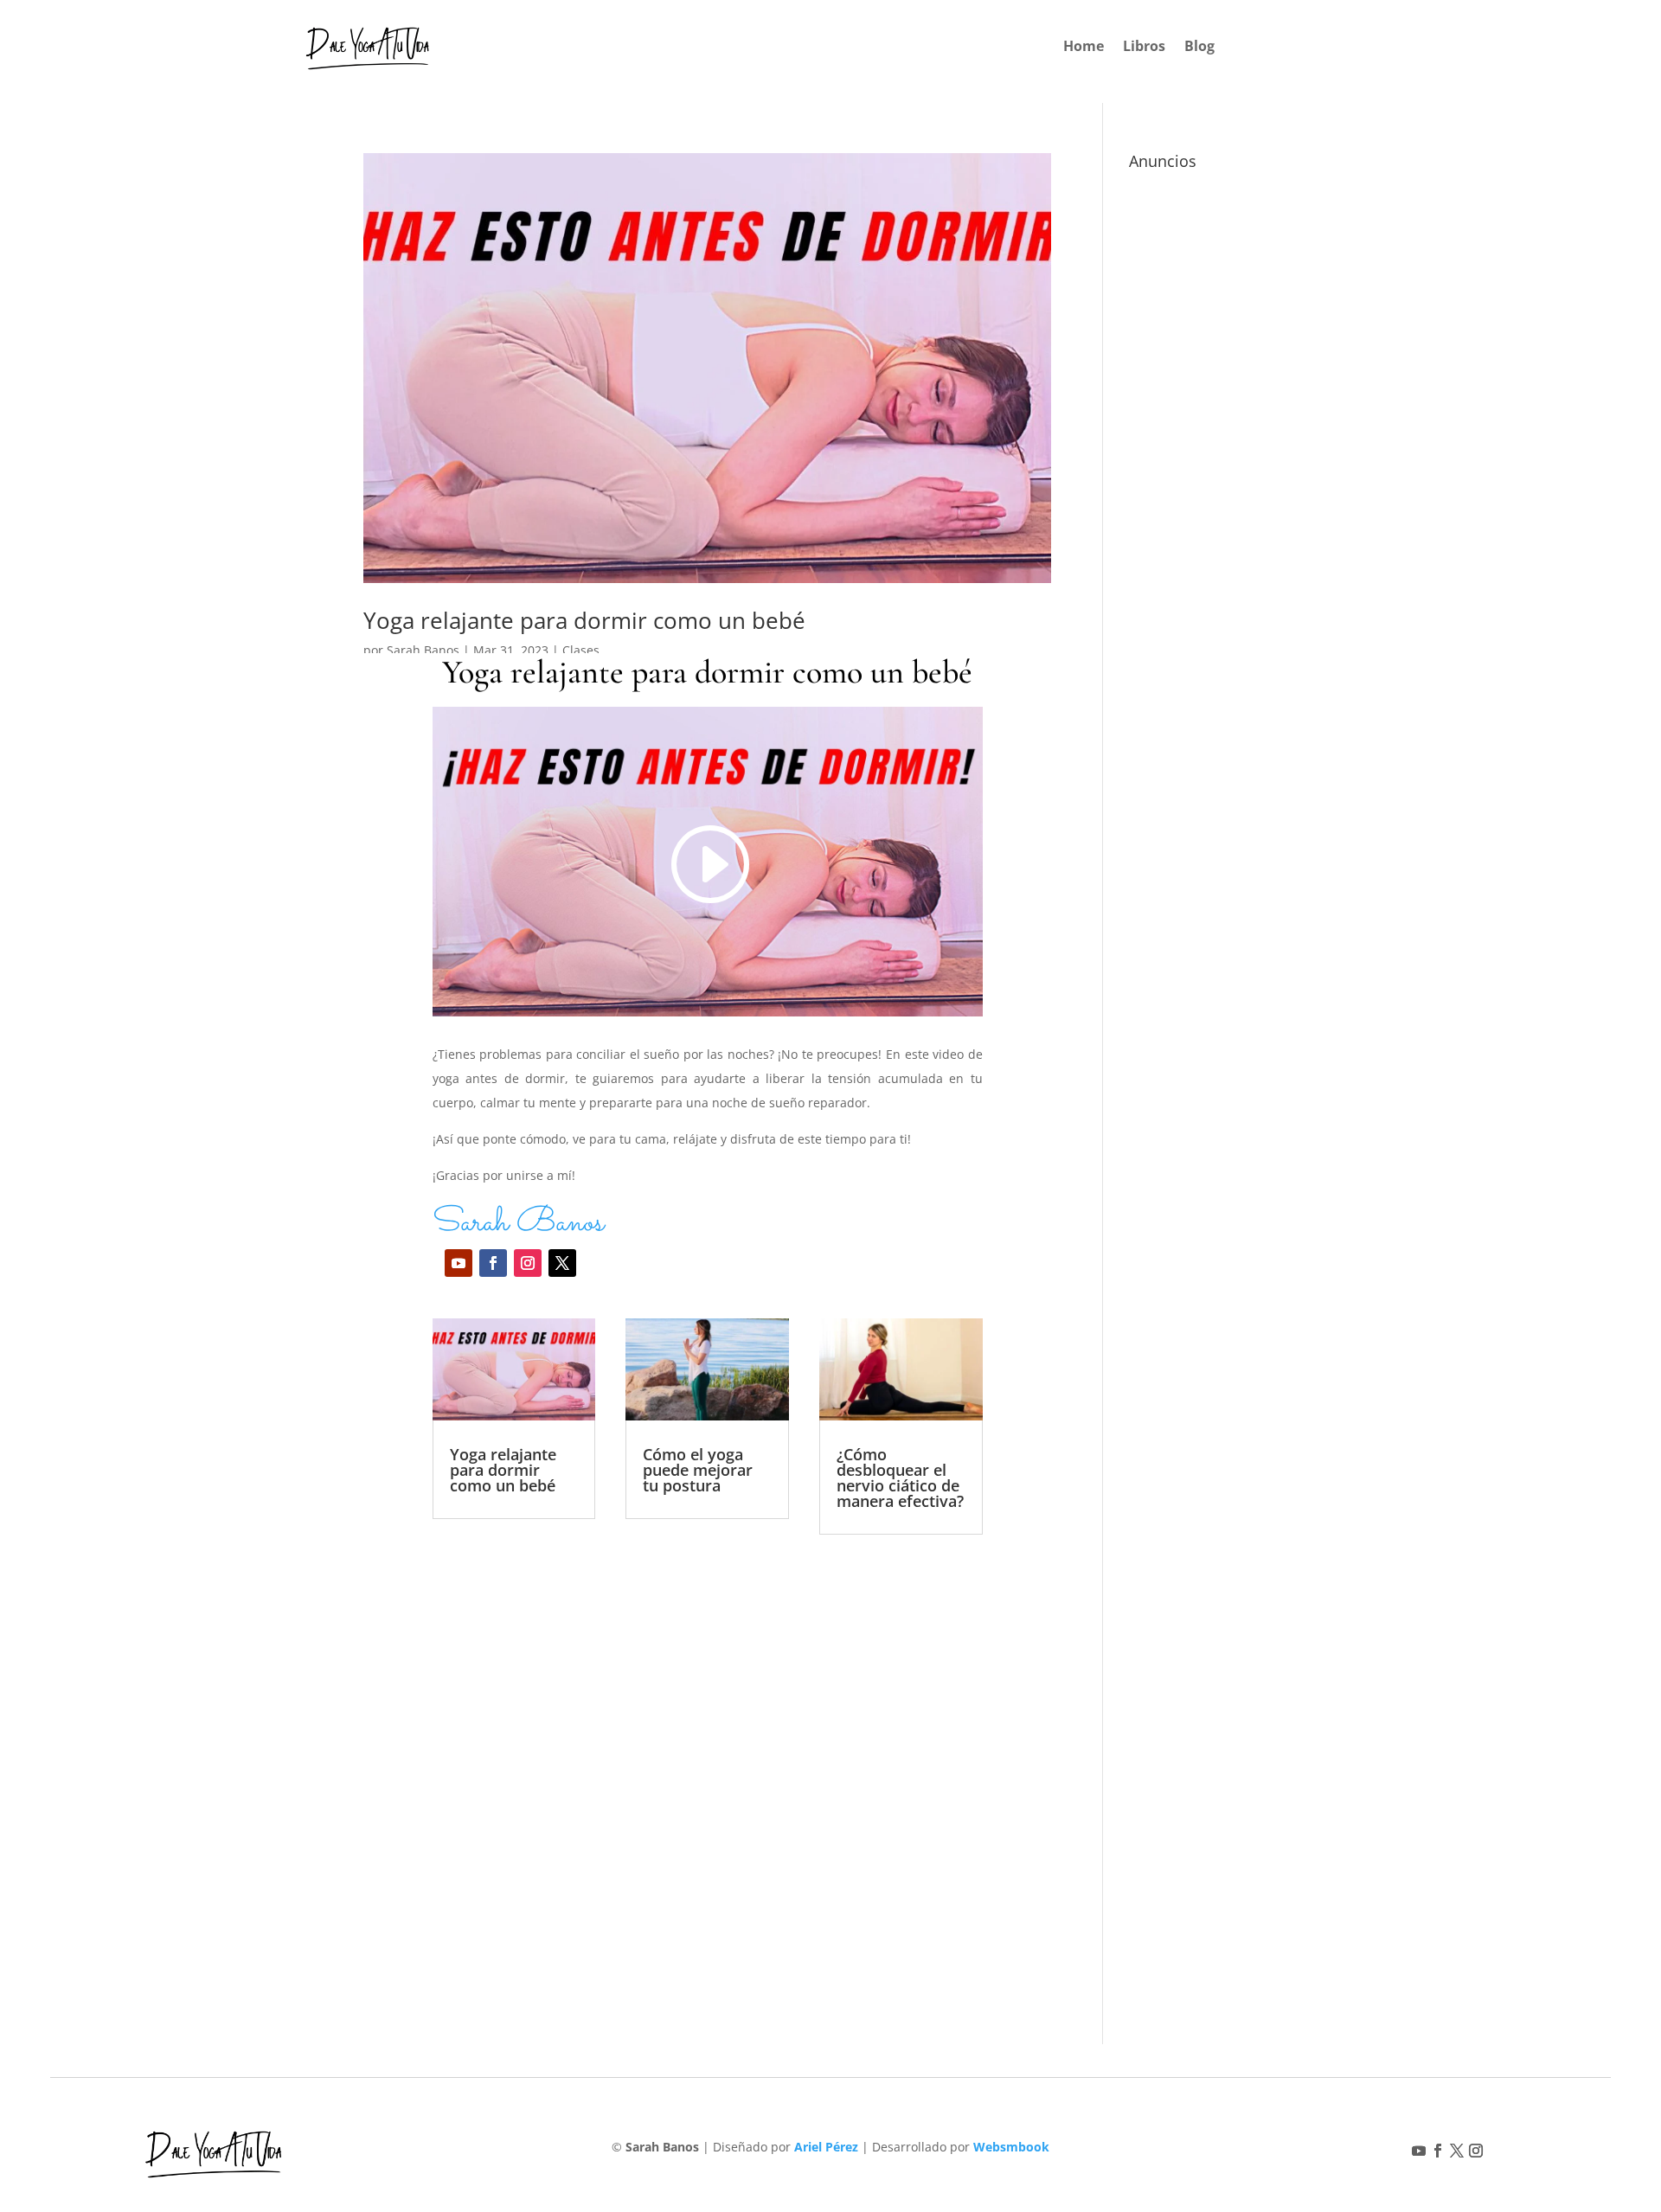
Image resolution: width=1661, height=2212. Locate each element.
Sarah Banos (423, 650)
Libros (1144, 48)
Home (1084, 48)
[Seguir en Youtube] (459, 1263)
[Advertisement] (708, 1744)
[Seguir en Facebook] (493, 1263)
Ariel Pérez (826, 2147)
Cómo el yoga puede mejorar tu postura (698, 1470)
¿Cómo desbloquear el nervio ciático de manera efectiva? (900, 1478)
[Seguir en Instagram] (528, 1263)
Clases (581, 650)
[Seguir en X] (562, 1263)
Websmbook (1011, 2147)
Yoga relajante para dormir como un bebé (584, 620)
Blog (1199, 48)
